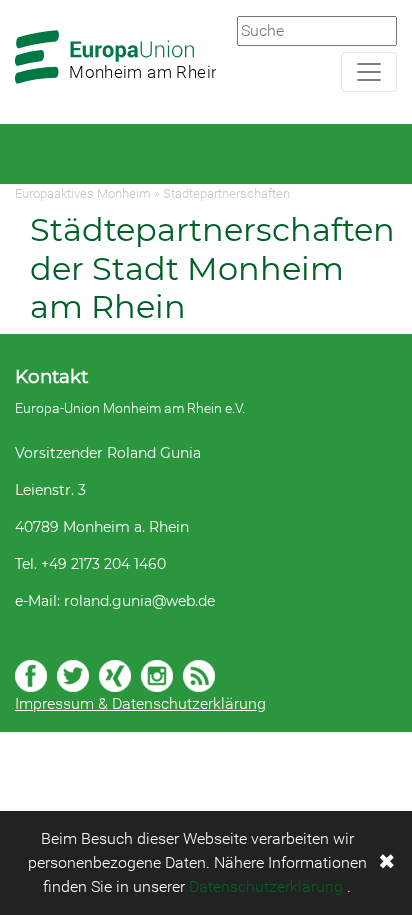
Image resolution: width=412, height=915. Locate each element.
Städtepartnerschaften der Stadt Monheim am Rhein (212, 268)
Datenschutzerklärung (266, 886)
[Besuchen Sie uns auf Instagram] (157, 676)
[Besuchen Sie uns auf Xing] (115, 676)
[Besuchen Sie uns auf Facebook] (31, 676)
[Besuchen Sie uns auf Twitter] (73, 676)
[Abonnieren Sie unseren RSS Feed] (199, 676)
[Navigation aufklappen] (369, 72)
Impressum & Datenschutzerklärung (140, 703)
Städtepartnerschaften (226, 193)
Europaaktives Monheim (83, 193)
